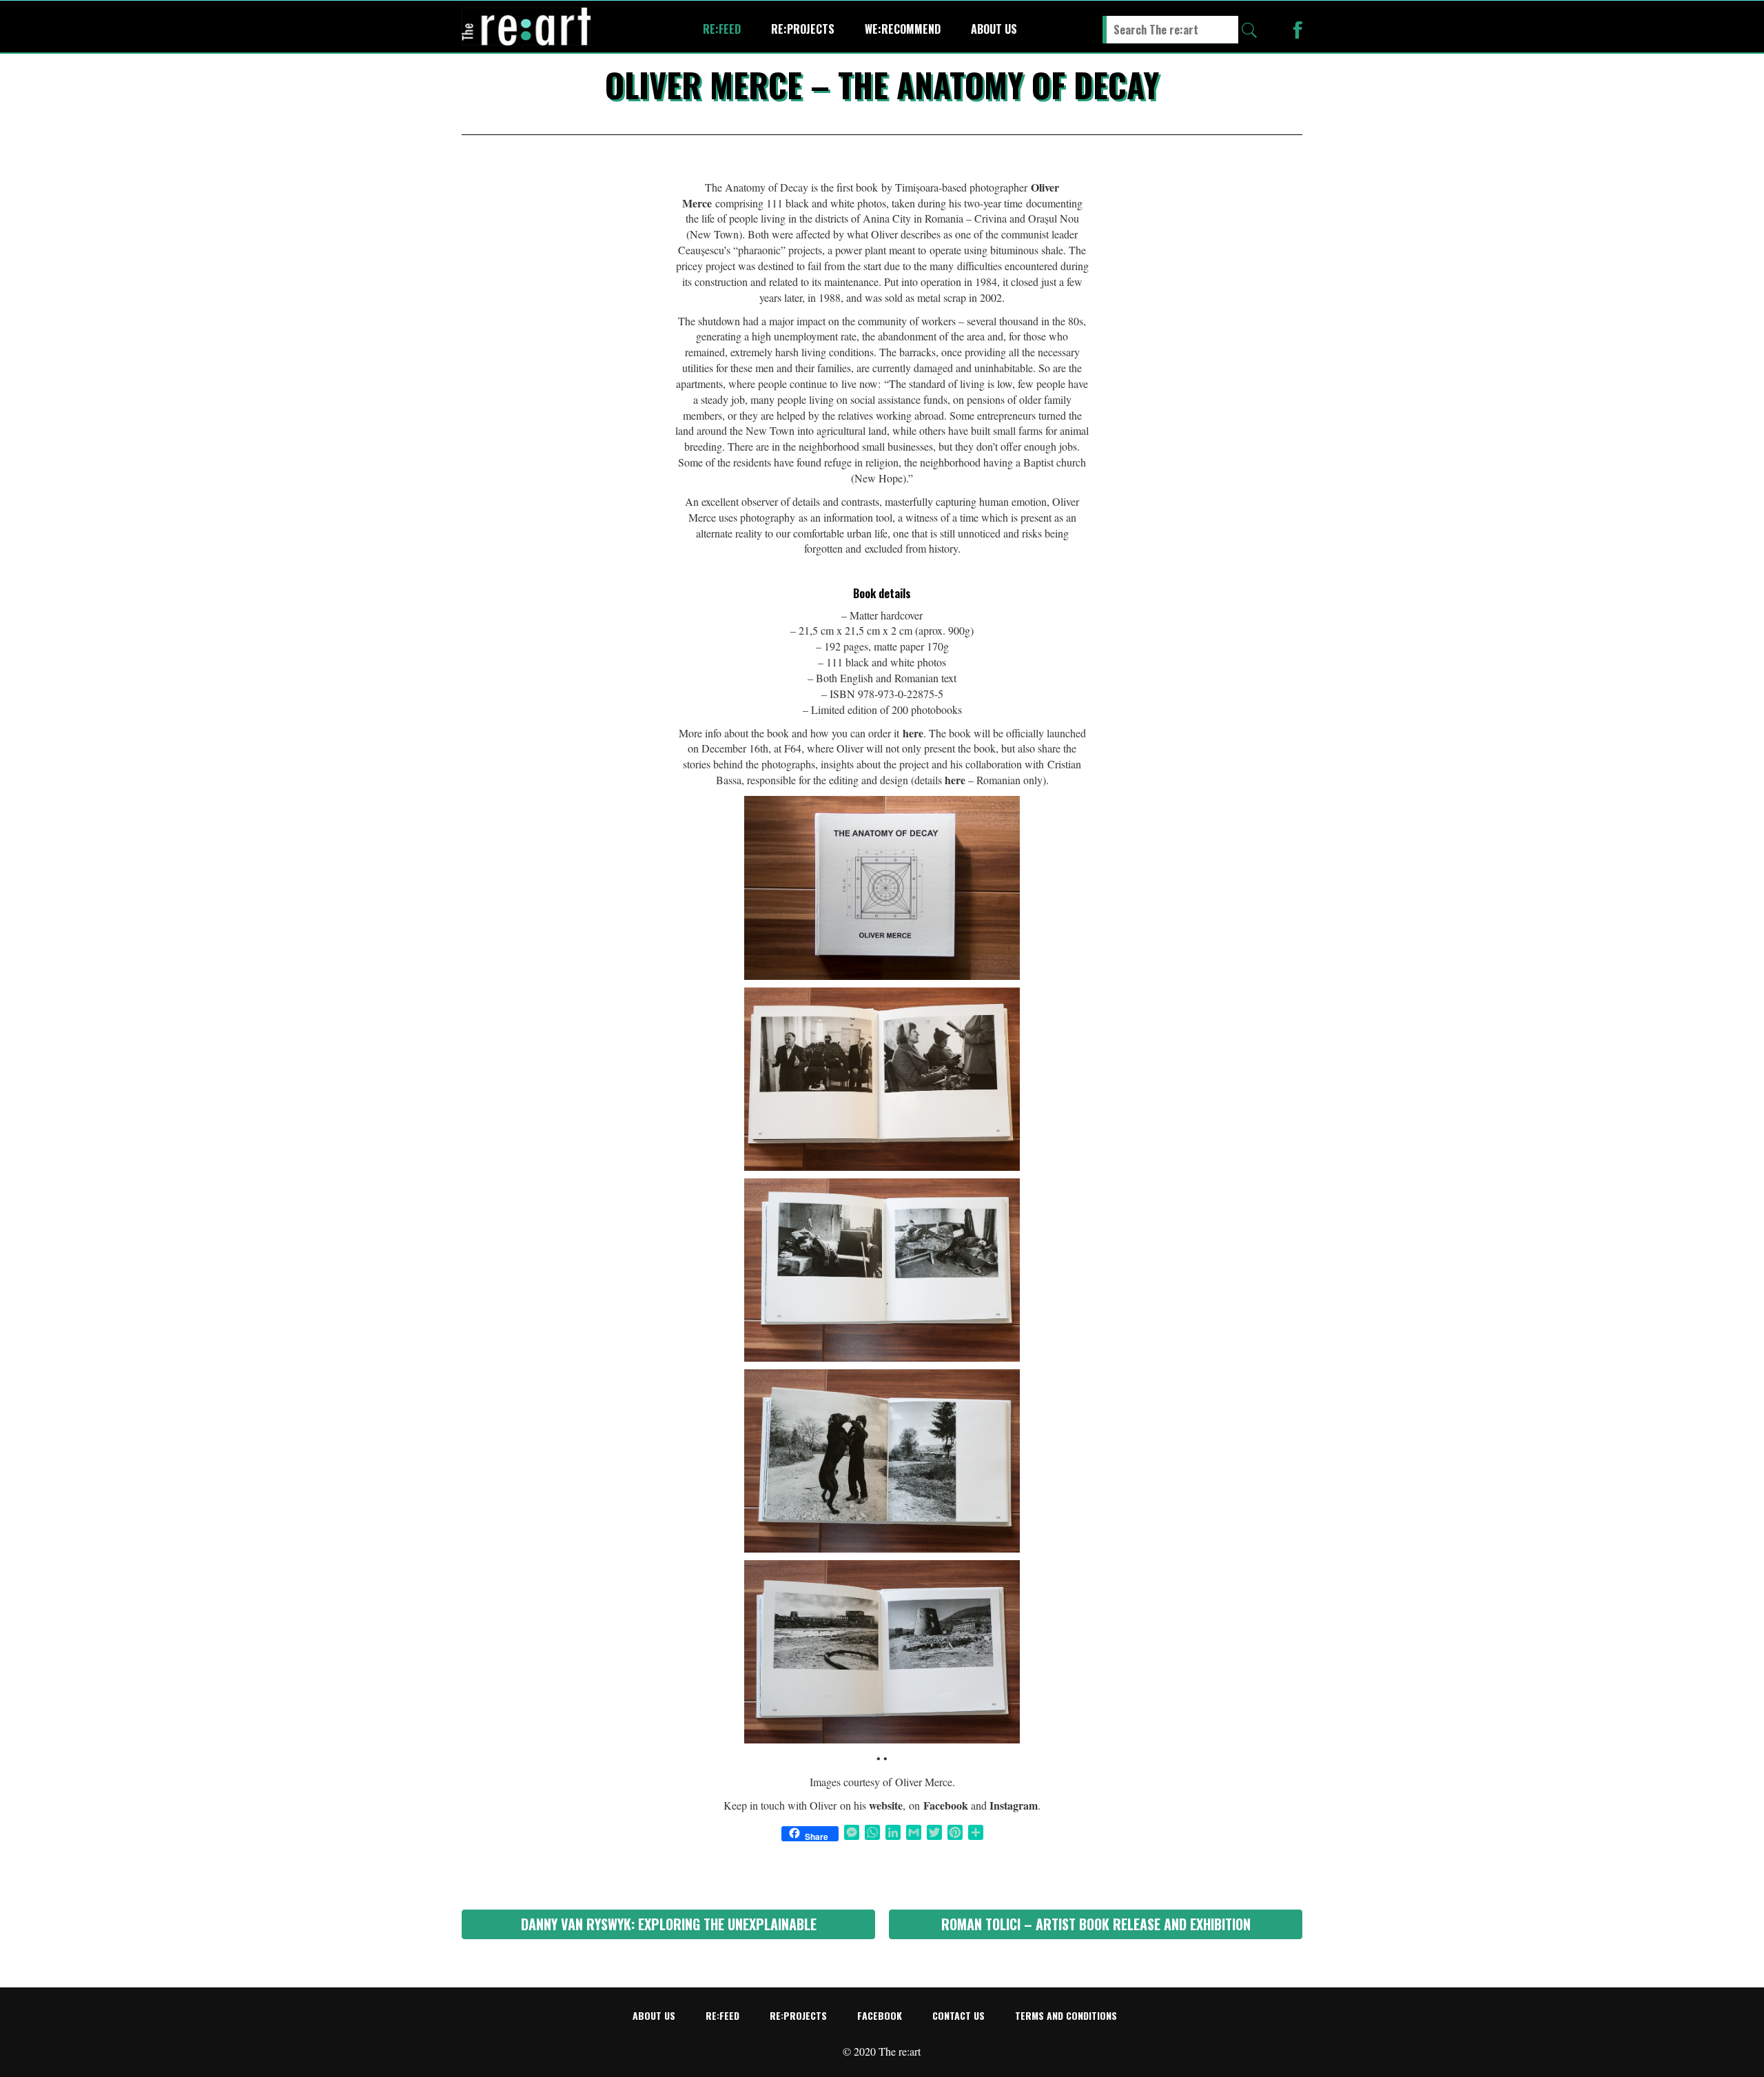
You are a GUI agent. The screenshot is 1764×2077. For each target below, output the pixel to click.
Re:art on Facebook (1298, 30)
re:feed (722, 29)
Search (1249, 30)
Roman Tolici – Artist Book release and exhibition (1096, 1924)
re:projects (803, 29)
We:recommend (903, 29)
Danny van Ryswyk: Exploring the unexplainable (669, 1924)
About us (994, 29)
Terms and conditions (1066, 2015)
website (886, 1805)
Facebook (880, 2015)
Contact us (958, 2015)
